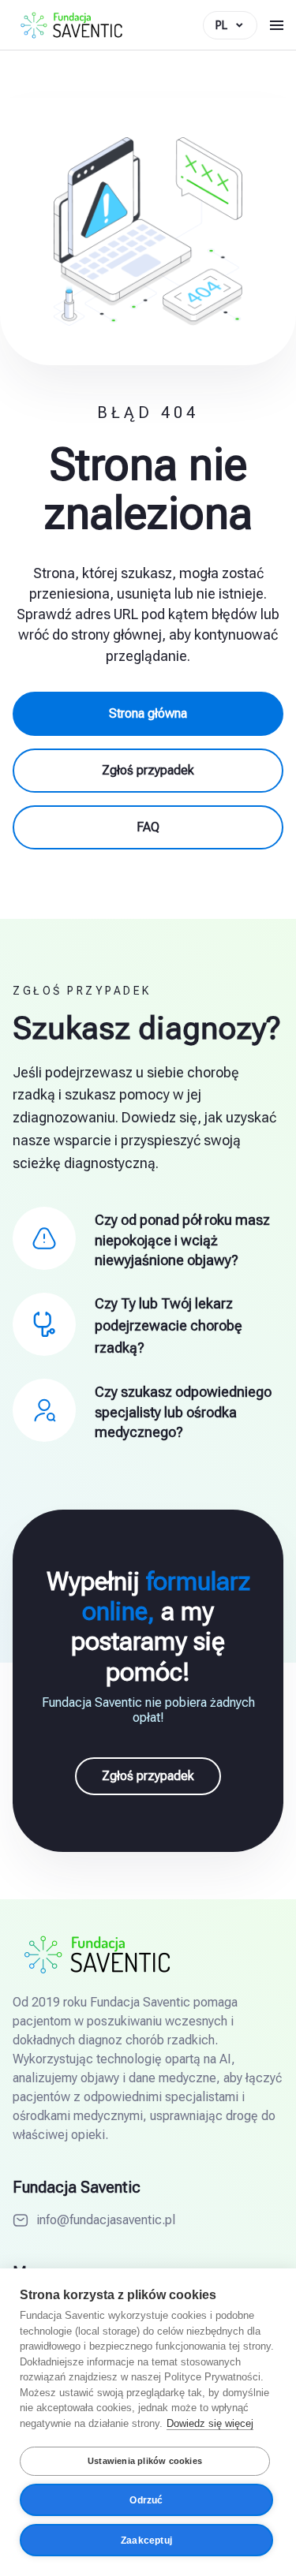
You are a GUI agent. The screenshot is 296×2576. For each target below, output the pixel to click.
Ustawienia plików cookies (145, 2461)
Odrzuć (146, 2500)
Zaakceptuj (146, 2541)
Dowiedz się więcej (210, 2423)
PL (221, 25)
